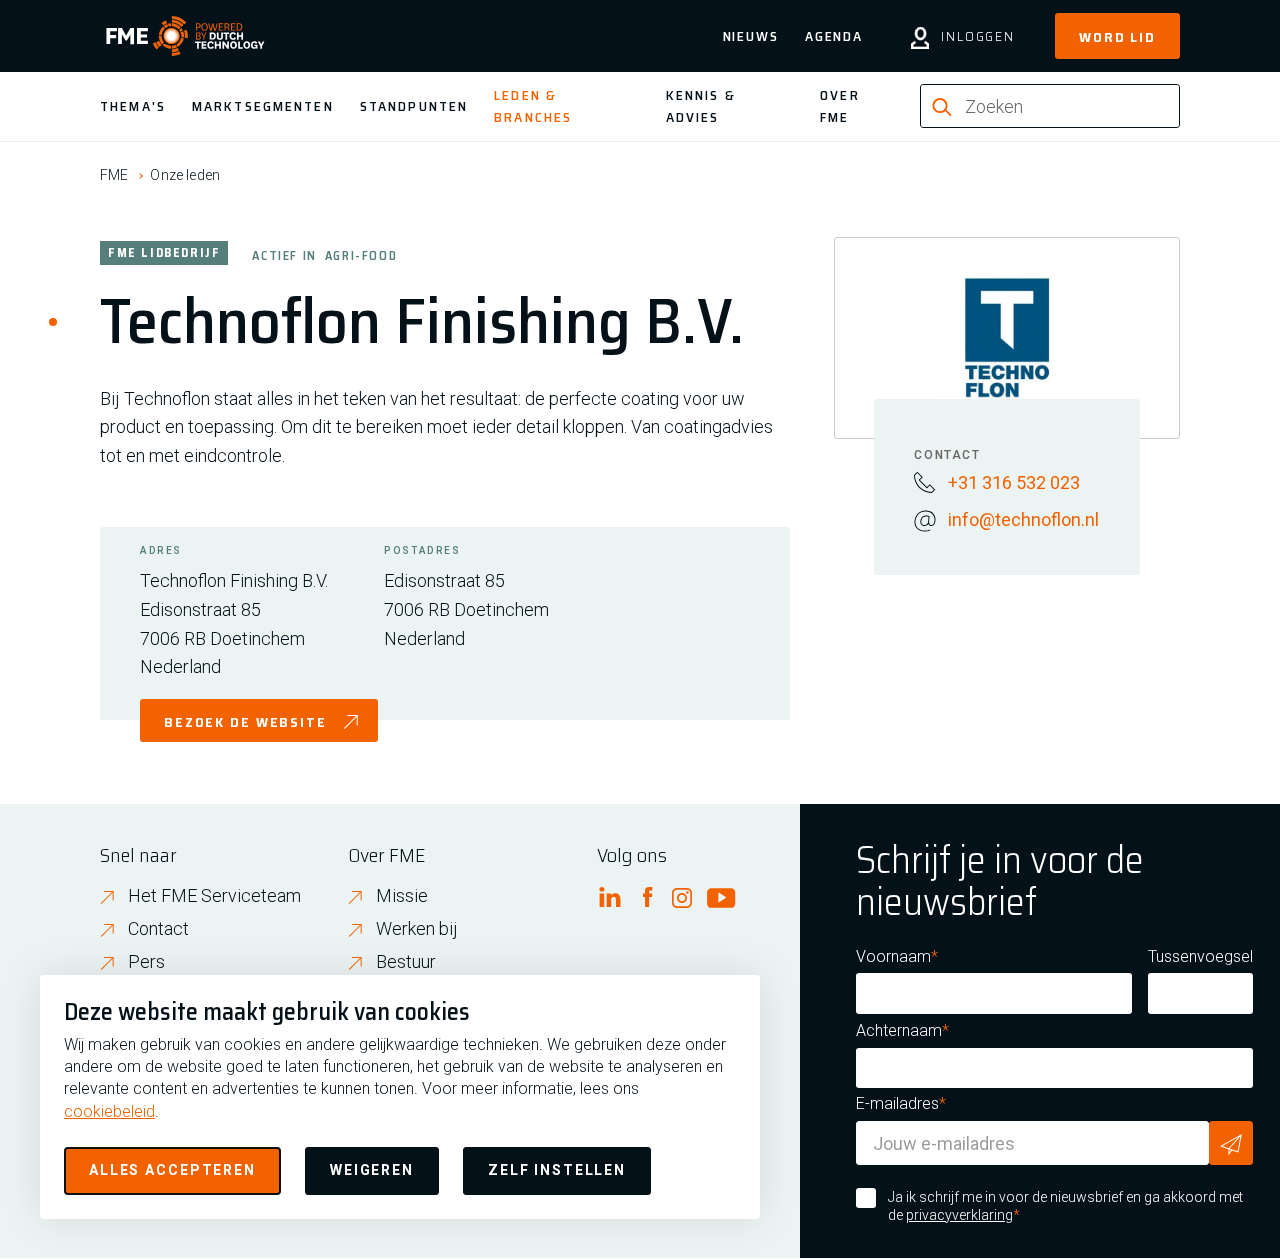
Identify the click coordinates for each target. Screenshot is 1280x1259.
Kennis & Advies (701, 106)
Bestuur (406, 961)
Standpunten (414, 106)
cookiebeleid (109, 1111)
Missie (402, 895)
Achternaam (899, 1030)
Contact (158, 928)
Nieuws (751, 36)
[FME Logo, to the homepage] (185, 36)
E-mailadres (897, 1103)
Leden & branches (533, 106)
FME (114, 175)
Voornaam (893, 956)
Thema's (133, 106)
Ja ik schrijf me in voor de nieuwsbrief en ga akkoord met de (1065, 1206)
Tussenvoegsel (1200, 956)
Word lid (1117, 37)
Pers (146, 961)
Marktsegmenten (263, 106)
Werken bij (417, 928)
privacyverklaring (959, 1215)
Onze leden (185, 175)
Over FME (840, 106)
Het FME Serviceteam (214, 895)
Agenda (834, 36)
